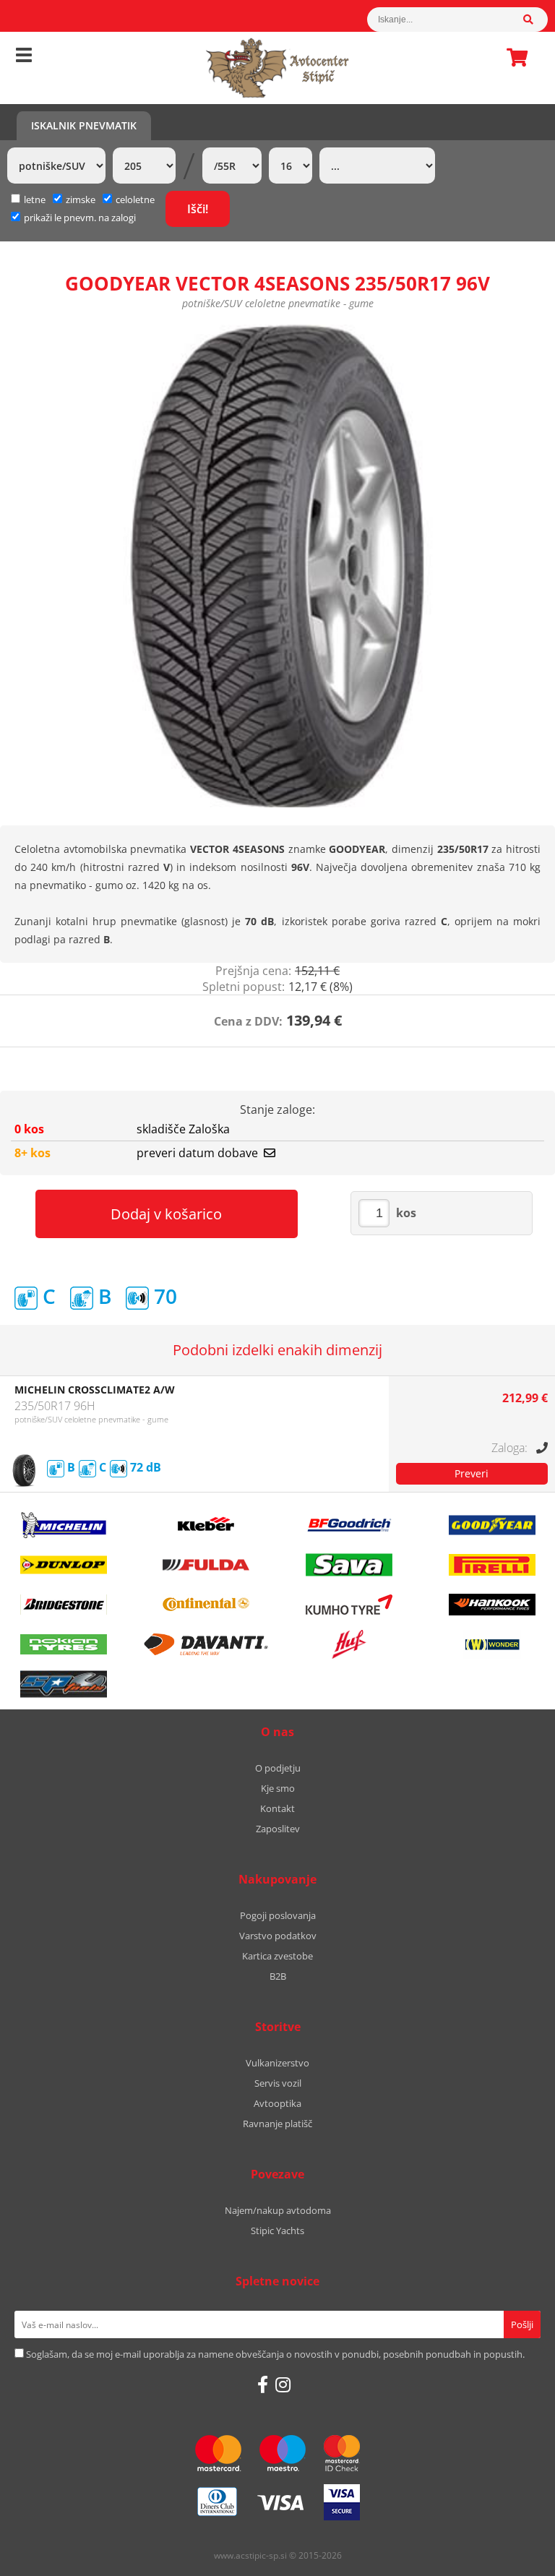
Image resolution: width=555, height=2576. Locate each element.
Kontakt (277, 1808)
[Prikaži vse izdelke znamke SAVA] (349, 1565)
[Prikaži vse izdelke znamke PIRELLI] (492, 1565)
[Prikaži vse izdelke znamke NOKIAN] (64, 1644)
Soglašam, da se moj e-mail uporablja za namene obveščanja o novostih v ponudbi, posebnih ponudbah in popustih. (275, 2354)
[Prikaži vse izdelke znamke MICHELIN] (64, 1525)
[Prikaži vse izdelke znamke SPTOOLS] (64, 1684)
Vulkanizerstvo (277, 2063)
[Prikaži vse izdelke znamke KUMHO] (349, 1605)
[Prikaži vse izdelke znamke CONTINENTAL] (206, 1605)
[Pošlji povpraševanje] (472, 1474)
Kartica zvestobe (277, 1956)
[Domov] (277, 68)
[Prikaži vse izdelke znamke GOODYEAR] (492, 1525)
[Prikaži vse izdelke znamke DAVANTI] (206, 1644)
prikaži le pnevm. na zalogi (80, 218)
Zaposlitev (278, 1829)
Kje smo (278, 1788)
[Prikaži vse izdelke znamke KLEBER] (206, 1525)
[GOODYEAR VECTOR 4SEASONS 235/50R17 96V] (277, 566)
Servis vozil (278, 2083)
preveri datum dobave (197, 1153)
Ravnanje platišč (277, 2124)
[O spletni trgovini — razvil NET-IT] (513, 2556)
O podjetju (278, 1768)
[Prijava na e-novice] (522, 2324)
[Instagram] (283, 2384)
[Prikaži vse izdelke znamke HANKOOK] (492, 1605)
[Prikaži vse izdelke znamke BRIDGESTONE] (64, 1605)
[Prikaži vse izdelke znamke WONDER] (492, 1644)
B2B (278, 1976)
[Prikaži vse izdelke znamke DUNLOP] (64, 1565)
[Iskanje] (535, 20)
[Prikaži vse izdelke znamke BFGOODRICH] (349, 1525)
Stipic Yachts (277, 2231)
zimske (81, 199)
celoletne (135, 199)
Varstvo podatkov (278, 1936)
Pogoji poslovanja (278, 1915)
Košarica (513, 57)
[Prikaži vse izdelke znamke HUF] (349, 1644)
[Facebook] (263, 2384)
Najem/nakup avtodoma (278, 2210)
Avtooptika (277, 2103)
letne (35, 199)
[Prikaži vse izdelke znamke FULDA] (206, 1565)
